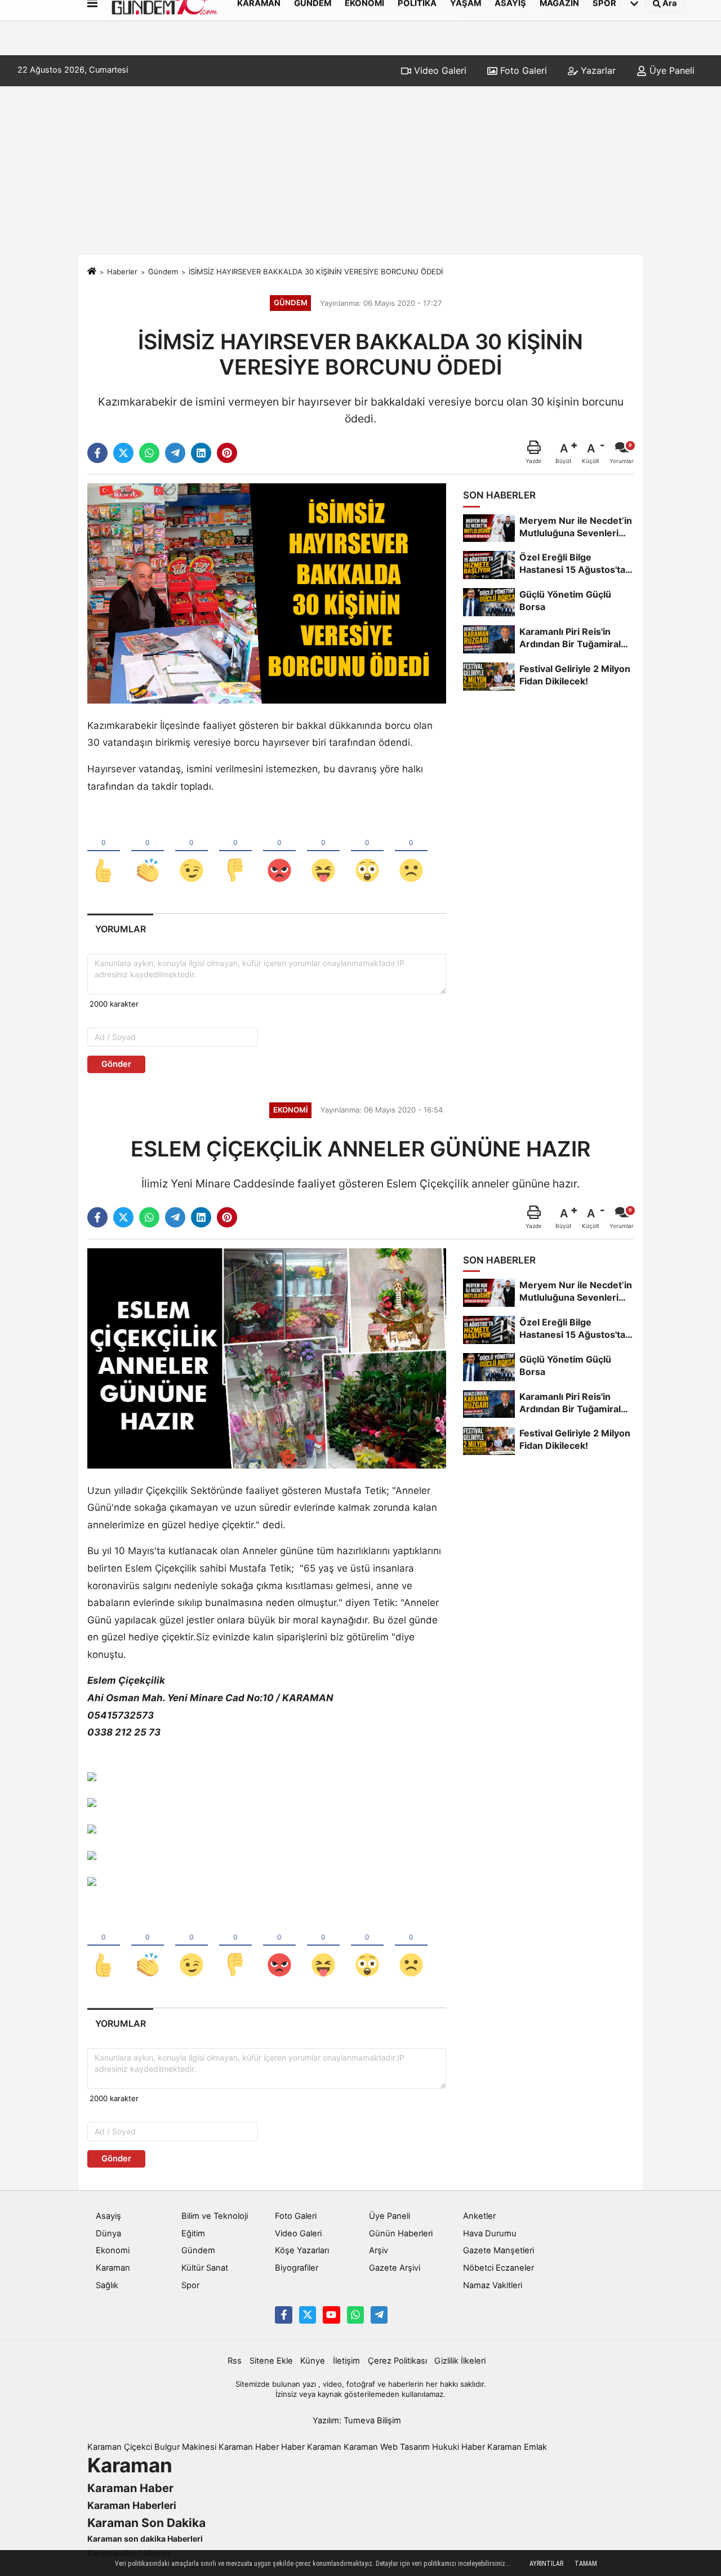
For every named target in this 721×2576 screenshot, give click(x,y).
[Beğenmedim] (235, 852)
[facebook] (97, 453)
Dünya (108, 2234)
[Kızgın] (279, 852)
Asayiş (108, 2216)
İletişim (346, 2361)
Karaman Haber (249, 2447)
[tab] (120, 929)
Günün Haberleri (401, 2234)
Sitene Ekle (271, 2361)
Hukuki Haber (459, 2447)
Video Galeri (439, 70)
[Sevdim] (192, 852)
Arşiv (379, 2250)
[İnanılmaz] (367, 852)
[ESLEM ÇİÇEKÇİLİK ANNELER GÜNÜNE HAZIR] (267, 1358)
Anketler (479, 2216)
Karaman (113, 2268)
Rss (235, 2361)
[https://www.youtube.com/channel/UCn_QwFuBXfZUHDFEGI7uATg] (331, 2315)
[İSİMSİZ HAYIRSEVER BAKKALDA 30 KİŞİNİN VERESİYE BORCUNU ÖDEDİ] (267, 593)
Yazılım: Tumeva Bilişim (357, 2421)
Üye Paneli (671, 70)
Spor (190, 2285)
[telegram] (175, 453)
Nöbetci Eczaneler (499, 2268)
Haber (293, 2447)
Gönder (116, 1064)
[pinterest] (227, 453)
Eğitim (193, 2234)
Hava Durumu (490, 2234)
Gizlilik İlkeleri (460, 2361)
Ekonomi (113, 2250)
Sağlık (107, 2285)
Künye (313, 2361)
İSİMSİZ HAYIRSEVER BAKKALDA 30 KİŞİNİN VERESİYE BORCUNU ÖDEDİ (316, 272)
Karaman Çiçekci (120, 2447)
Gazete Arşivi (395, 2268)
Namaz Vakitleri (493, 2285)
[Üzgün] (411, 852)
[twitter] (123, 453)
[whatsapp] (149, 453)
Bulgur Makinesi (185, 2447)
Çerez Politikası (397, 2361)
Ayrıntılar (546, 2564)
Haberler (122, 272)
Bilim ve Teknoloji (215, 2216)
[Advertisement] (360, 171)
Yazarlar (597, 70)
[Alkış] (148, 852)
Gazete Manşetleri (499, 2250)
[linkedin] (201, 453)
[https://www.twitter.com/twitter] (308, 2315)
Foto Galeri (522, 70)
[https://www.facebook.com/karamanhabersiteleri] (283, 2315)
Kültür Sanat (205, 2268)
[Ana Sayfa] (92, 272)
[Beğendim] (104, 852)
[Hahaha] (323, 852)
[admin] (379, 2315)
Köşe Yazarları (302, 2250)
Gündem (163, 272)
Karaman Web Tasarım (387, 2447)
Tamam (586, 2564)
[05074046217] (355, 2315)
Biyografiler (297, 2268)
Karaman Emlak (517, 2447)
